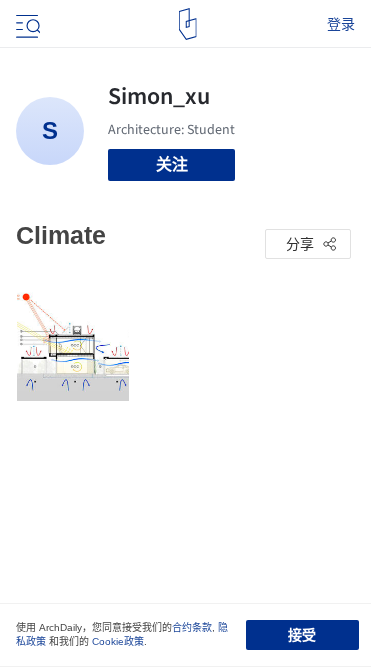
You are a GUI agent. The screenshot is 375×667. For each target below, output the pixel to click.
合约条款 (192, 627)
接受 (302, 635)
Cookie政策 (118, 641)
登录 (341, 24)
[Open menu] (26, 24)
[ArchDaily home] (187, 24)
